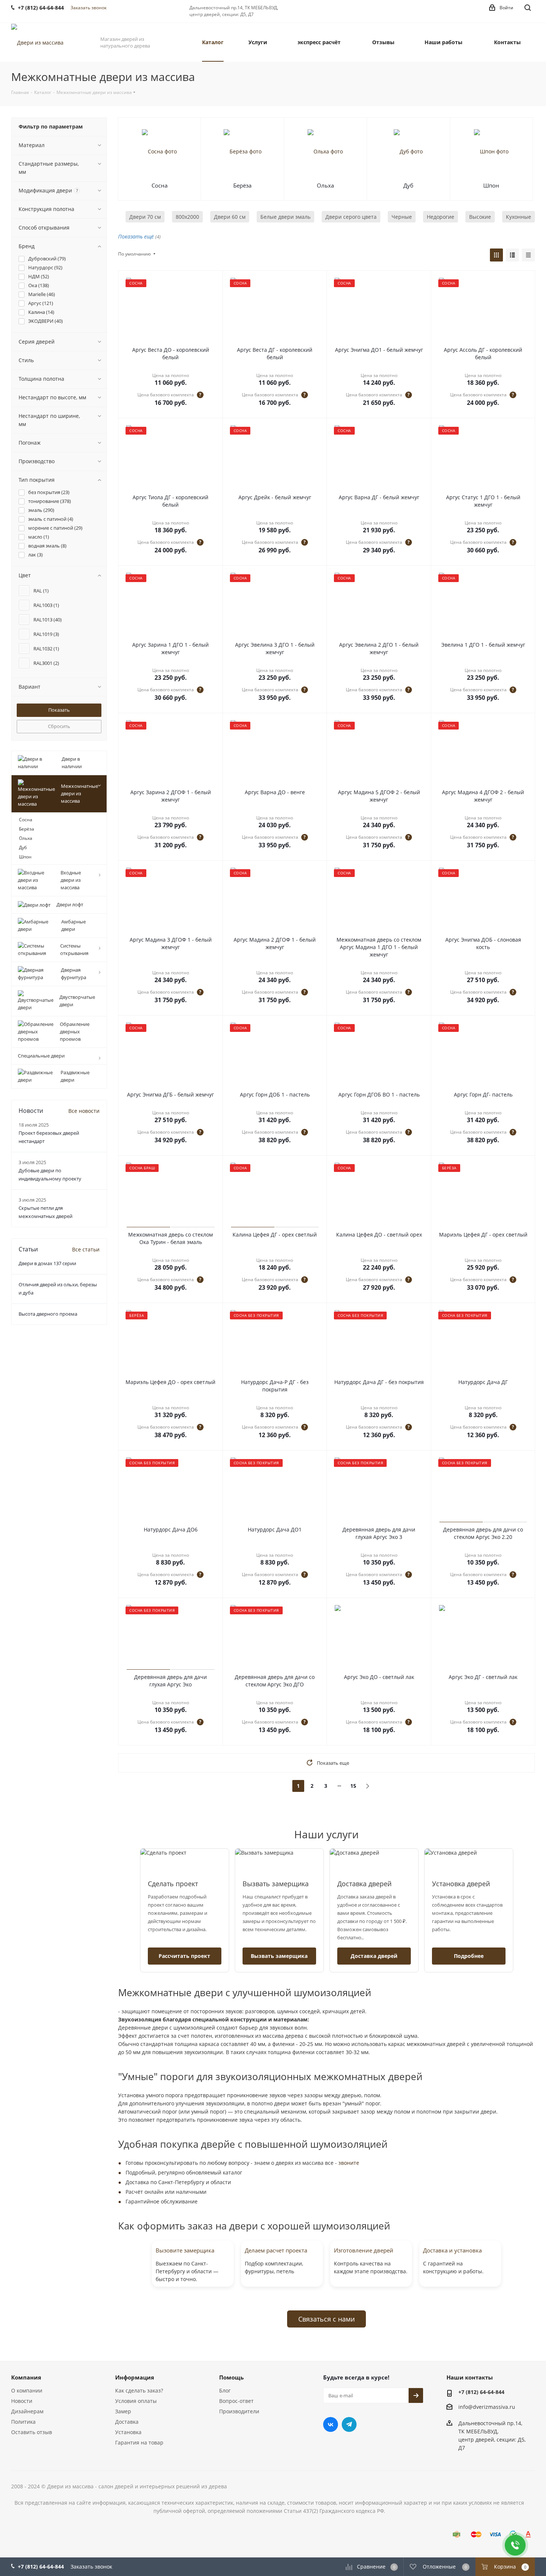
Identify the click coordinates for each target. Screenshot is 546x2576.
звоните (349, 2163)
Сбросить (59, 726)
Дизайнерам (27, 2411)
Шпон (491, 185)
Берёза (242, 185)
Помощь (231, 2377)
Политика (23, 2422)
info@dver (471, 2407)
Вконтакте (331, 2424)
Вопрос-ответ (236, 2401)
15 (353, 1786)
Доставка (127, 2422)
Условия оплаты (136, 2401)
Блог (225, 2390)
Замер (123, 2411)
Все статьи (86, 1249)
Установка (128, 2432)
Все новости (84, 1111)
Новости (22, 2401)
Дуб (408, 185)
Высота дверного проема (48, 1314)
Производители (239, 2411)
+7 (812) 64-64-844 (481, 2392)
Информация (135, 2377)
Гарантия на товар (139, 2442)
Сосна (160, 185)
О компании (27, 2390)
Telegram (349, 2424)
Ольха (325, 185)
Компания (26, 2377)
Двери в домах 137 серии (47, 1263)
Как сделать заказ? (139, 2390)
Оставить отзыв (32, 2432)
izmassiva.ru (500, 2407)
